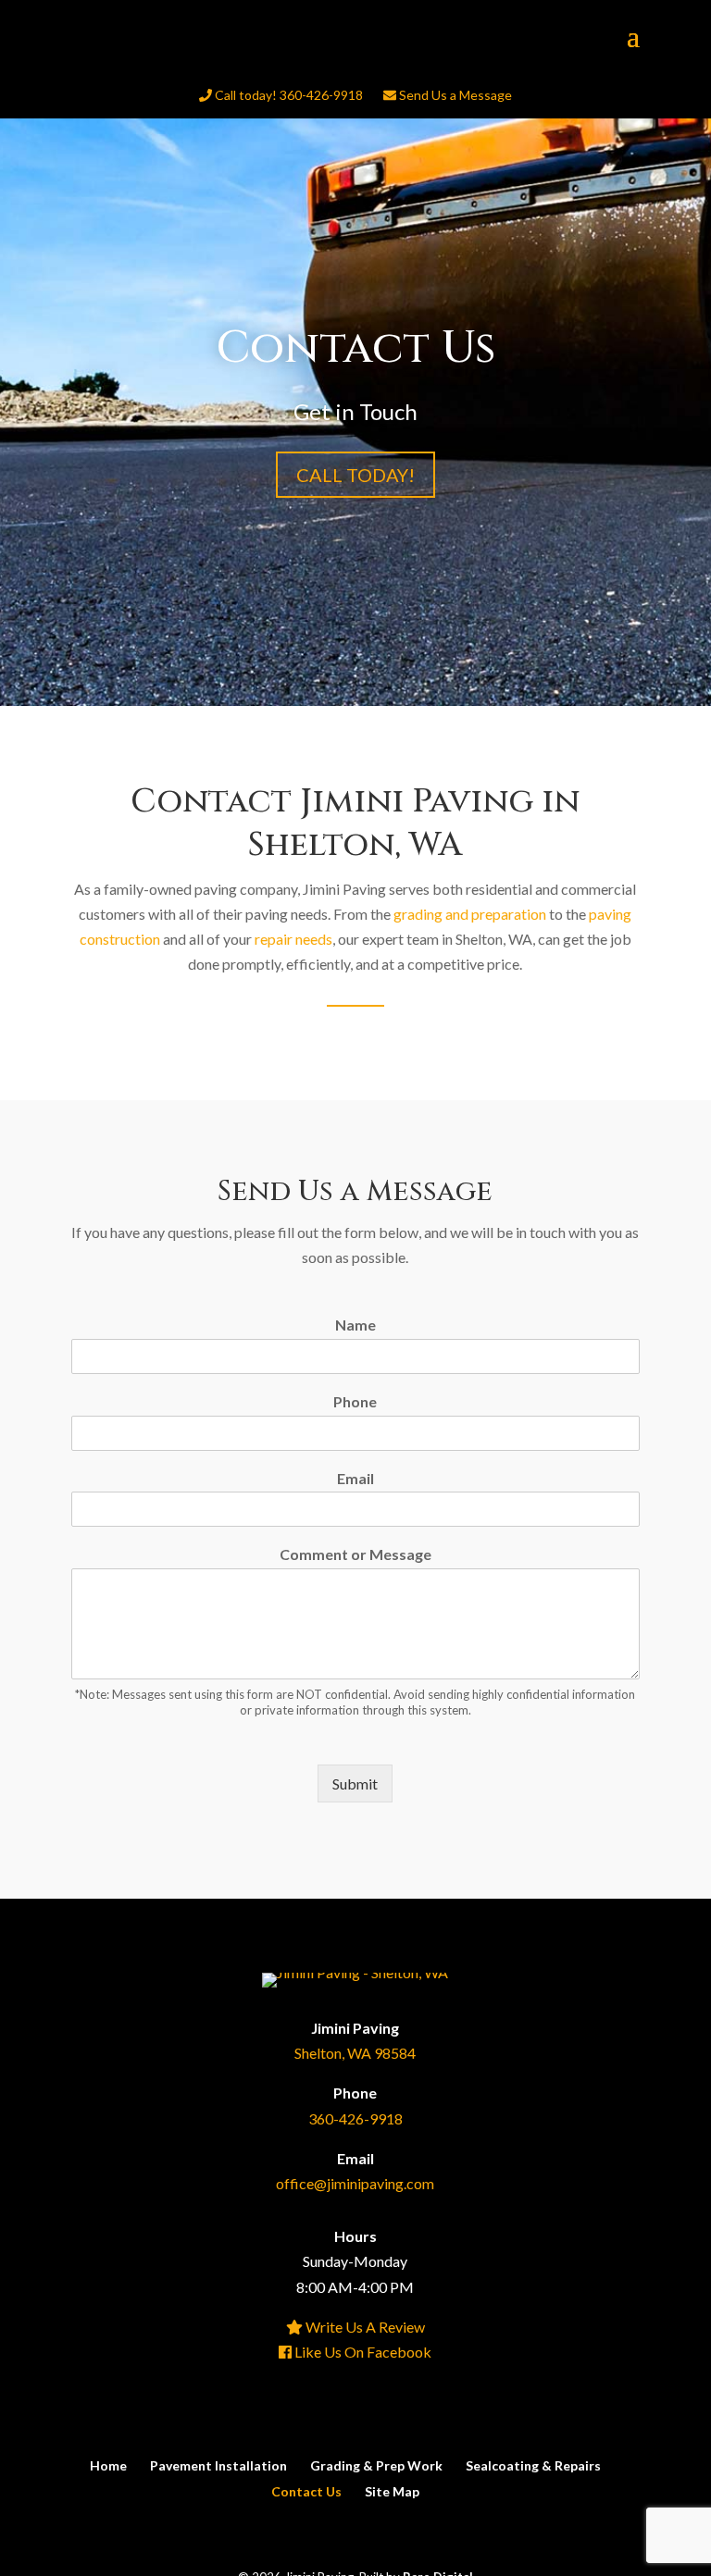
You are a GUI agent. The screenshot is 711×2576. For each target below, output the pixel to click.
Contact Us (306, 2491)
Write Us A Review (364, 2327)
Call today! (355, 475)
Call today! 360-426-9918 (287, 96)
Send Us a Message (454, 96)
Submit (355, 1783)
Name (355, 1325)
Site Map (392, 2491)
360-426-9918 (355, 2118)
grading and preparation (470, 914)
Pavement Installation (218, 2465)
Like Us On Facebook (362, 2352)
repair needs (293, 939)
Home (108, 2465)
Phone (355, 1401)
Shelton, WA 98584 (355, 2053)
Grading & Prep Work (376, 2465)
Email (355, 1478)
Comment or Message (355, 1554)
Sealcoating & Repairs (533, 2465)
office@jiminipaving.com (355, 2183)
